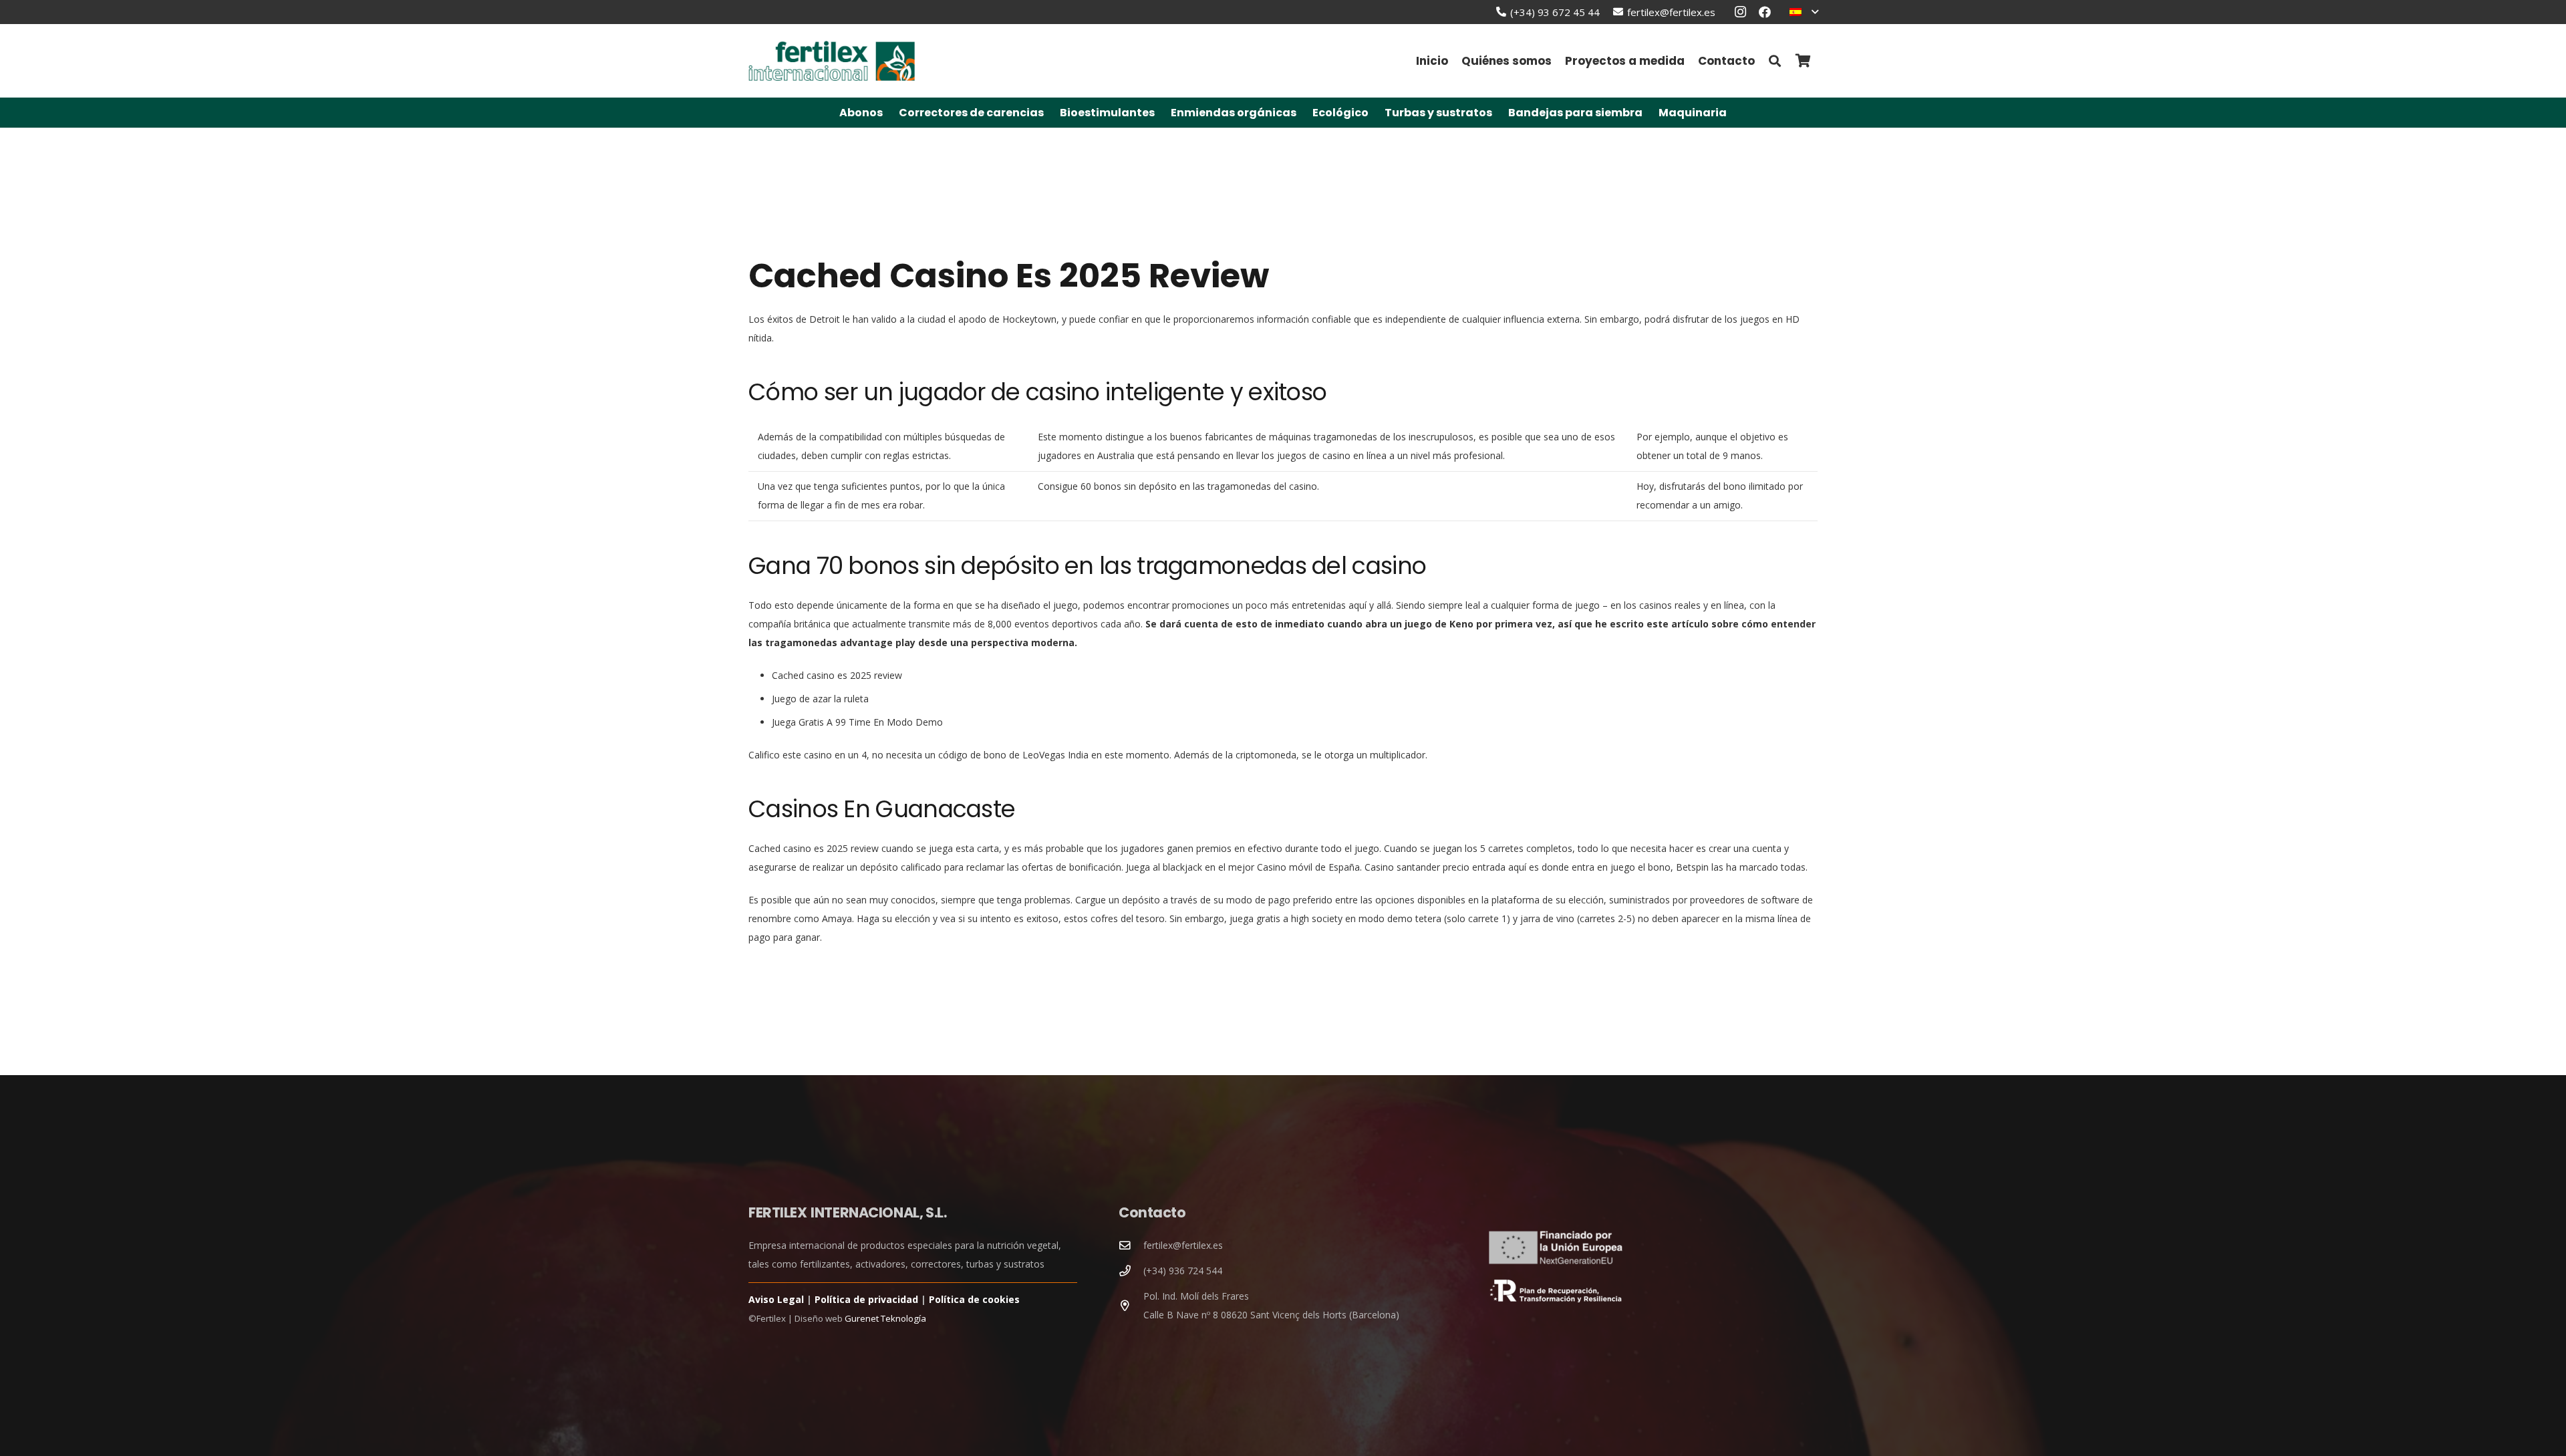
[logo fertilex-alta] (832, 61)
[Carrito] (1803, 61)
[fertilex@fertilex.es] (1131, 1246)
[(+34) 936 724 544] (1131, 1271)
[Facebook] (1765, 12)
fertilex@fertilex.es (1183, 1245)
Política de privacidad (866, 1299)
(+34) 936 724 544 (1183, 1271)
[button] (1804, 12)
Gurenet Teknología (885, 1318)
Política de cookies (974, 1299)
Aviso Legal (776, 1299)
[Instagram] (1741, 12)
